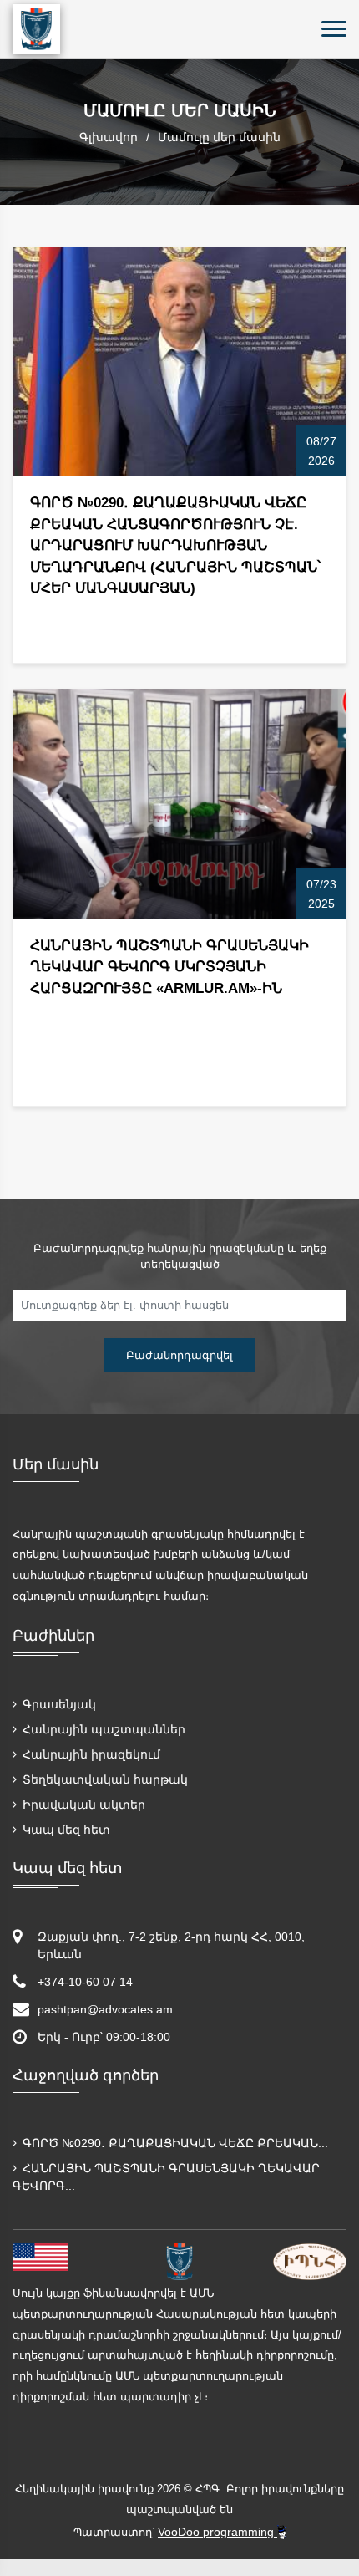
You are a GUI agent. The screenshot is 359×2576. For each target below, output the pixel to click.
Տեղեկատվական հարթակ (104, 1779)
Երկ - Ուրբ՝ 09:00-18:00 (104, 2037)
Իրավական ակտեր (82, 1805)
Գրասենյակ (58, 1704)
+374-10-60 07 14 (85, 1982)
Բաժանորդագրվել (179, 1355)
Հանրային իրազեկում (90, 1754)
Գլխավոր (109, 137)
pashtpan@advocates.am (105, 2009)
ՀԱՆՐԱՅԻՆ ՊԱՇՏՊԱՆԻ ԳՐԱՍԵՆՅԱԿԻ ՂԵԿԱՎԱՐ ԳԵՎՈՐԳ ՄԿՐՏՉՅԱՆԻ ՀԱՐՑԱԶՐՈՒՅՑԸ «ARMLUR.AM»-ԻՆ (169, 967)
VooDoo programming (217, 2532)
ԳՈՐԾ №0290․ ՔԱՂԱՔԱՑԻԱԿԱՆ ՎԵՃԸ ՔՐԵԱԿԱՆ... (174, 2143)
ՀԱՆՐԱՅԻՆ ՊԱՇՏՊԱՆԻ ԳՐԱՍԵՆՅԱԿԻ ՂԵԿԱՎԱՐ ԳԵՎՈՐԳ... (166, 2177)
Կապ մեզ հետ (65, 1830)
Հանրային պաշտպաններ (102, 1729)
